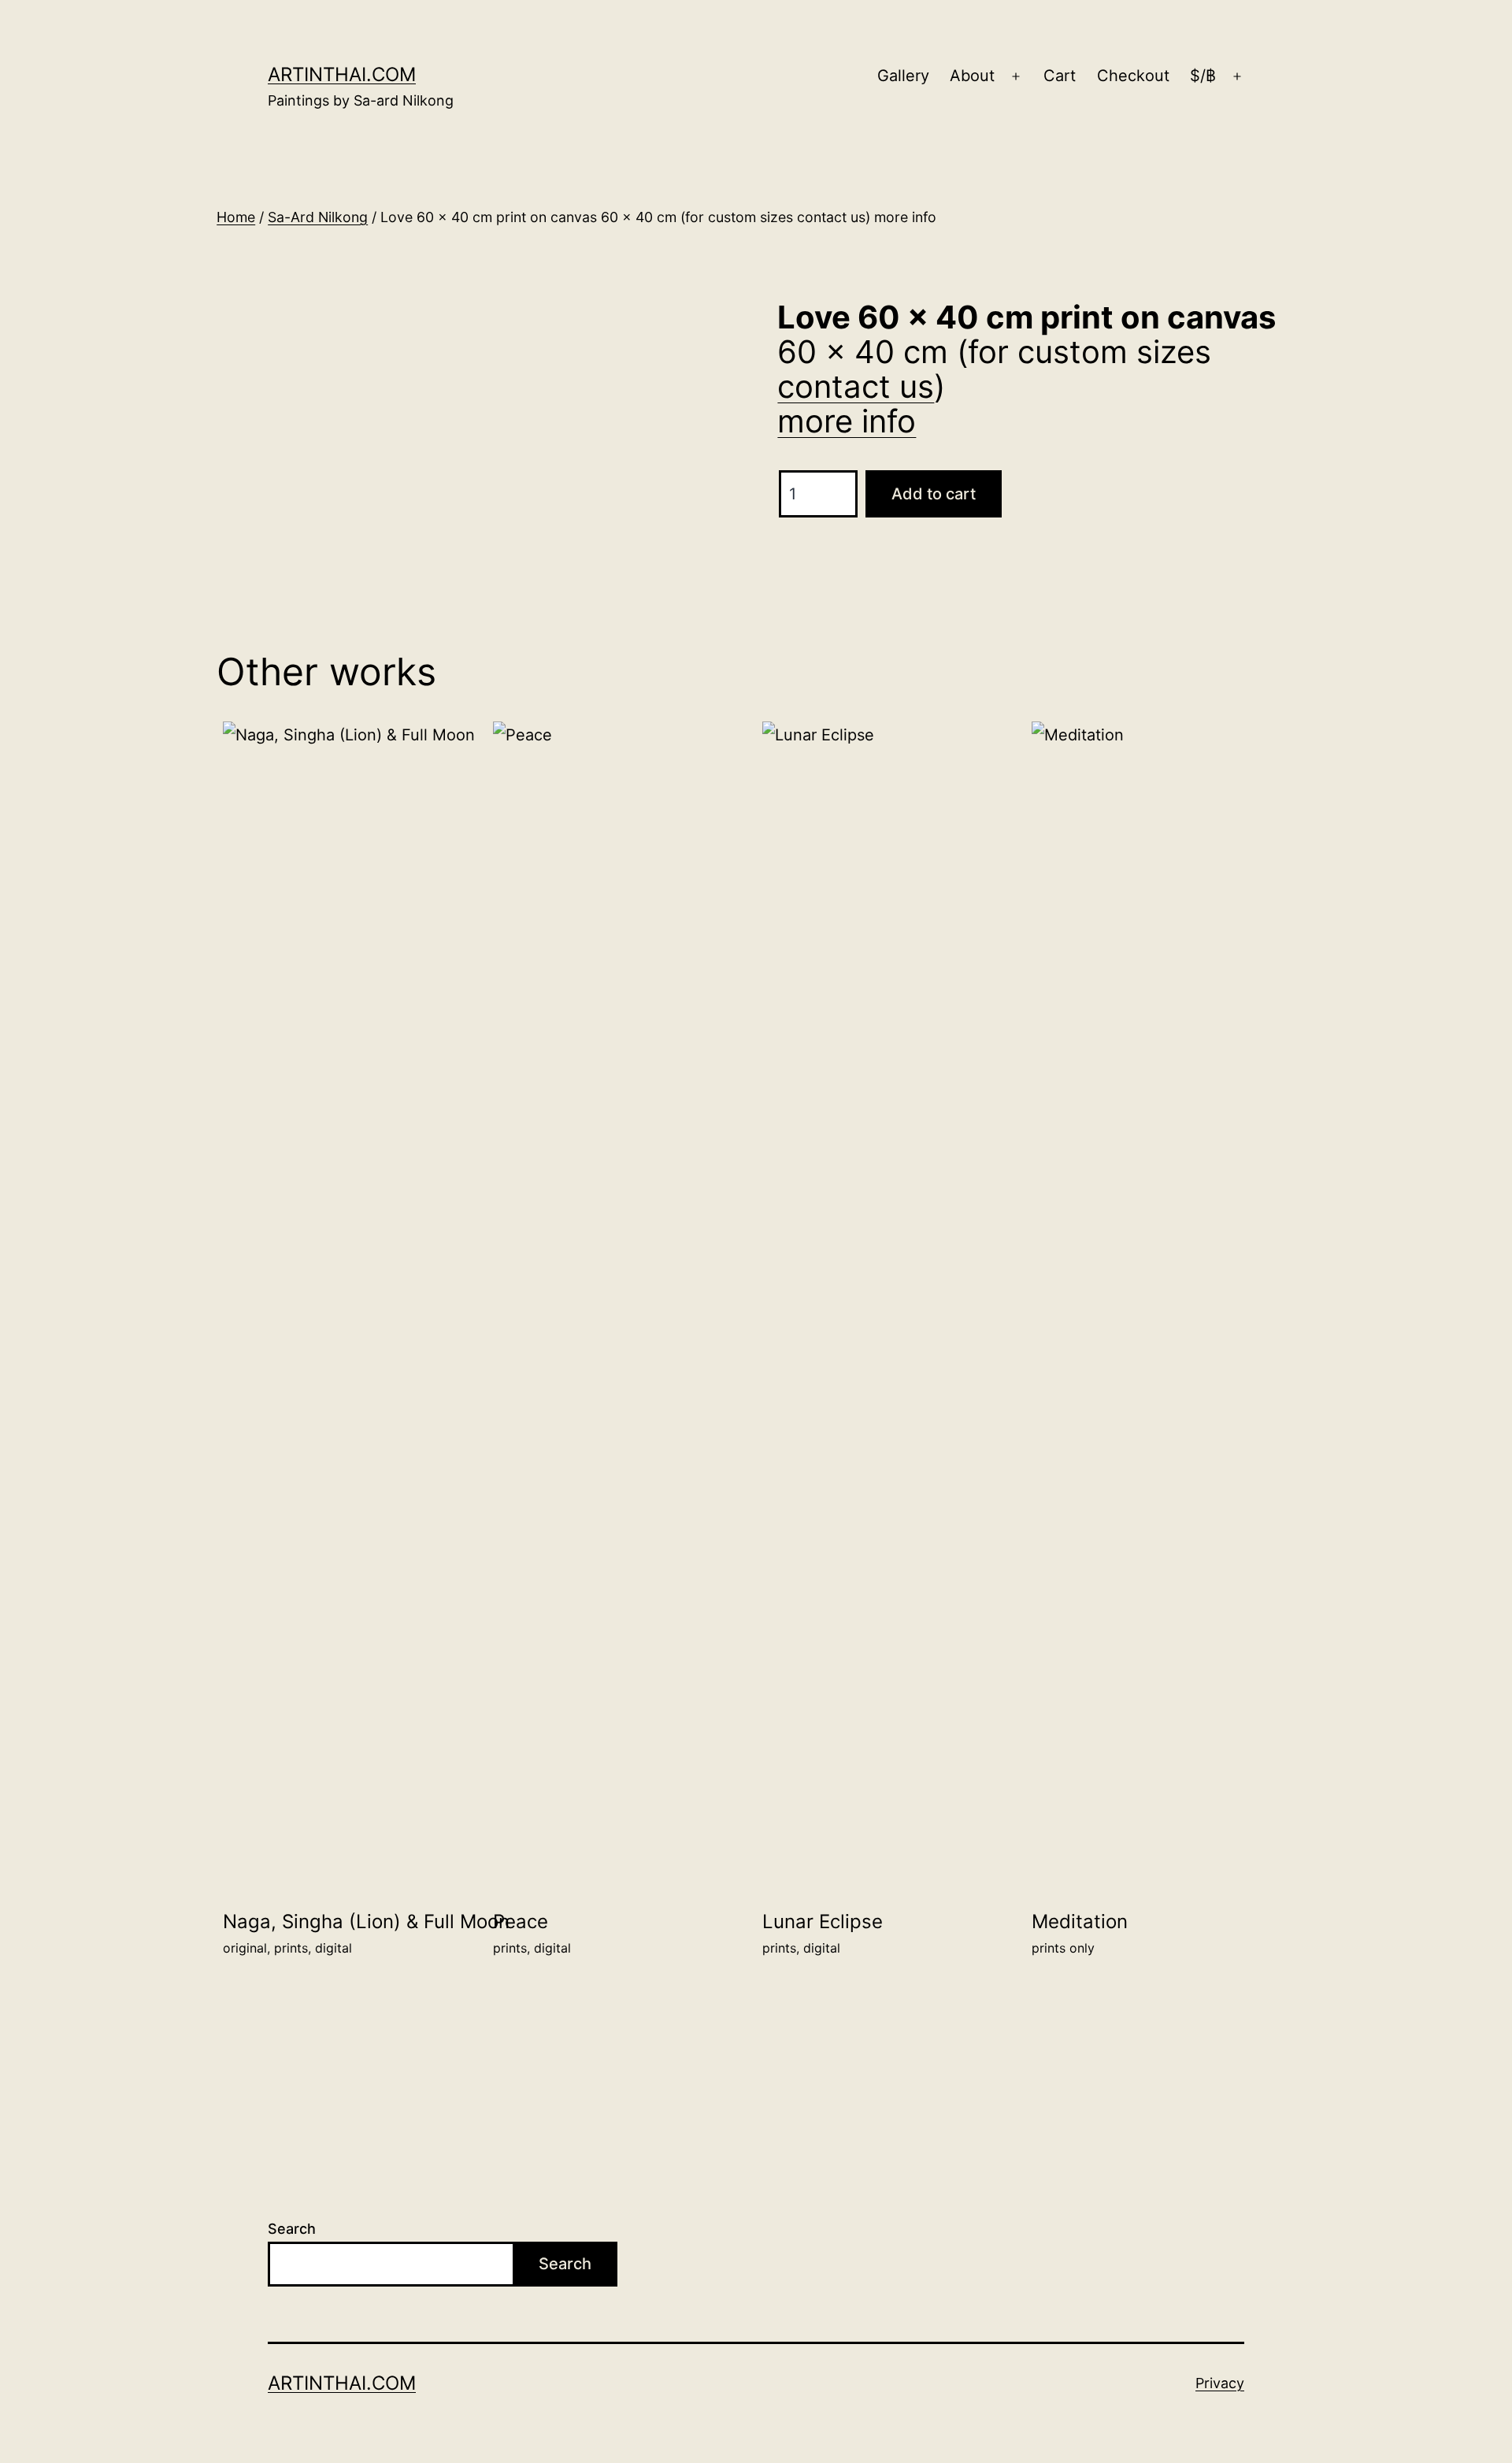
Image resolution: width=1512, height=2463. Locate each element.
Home (236, 217)
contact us (856, 386)
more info (847, 421)
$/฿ (1203, 76)
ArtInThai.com (342, 74)
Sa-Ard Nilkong (318, 217)
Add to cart (934, 494)
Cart (1060, 76)
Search (292, 2229)
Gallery (903, 76)
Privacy (1220, 2383)
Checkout (1133, 76)
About (972, 76)
